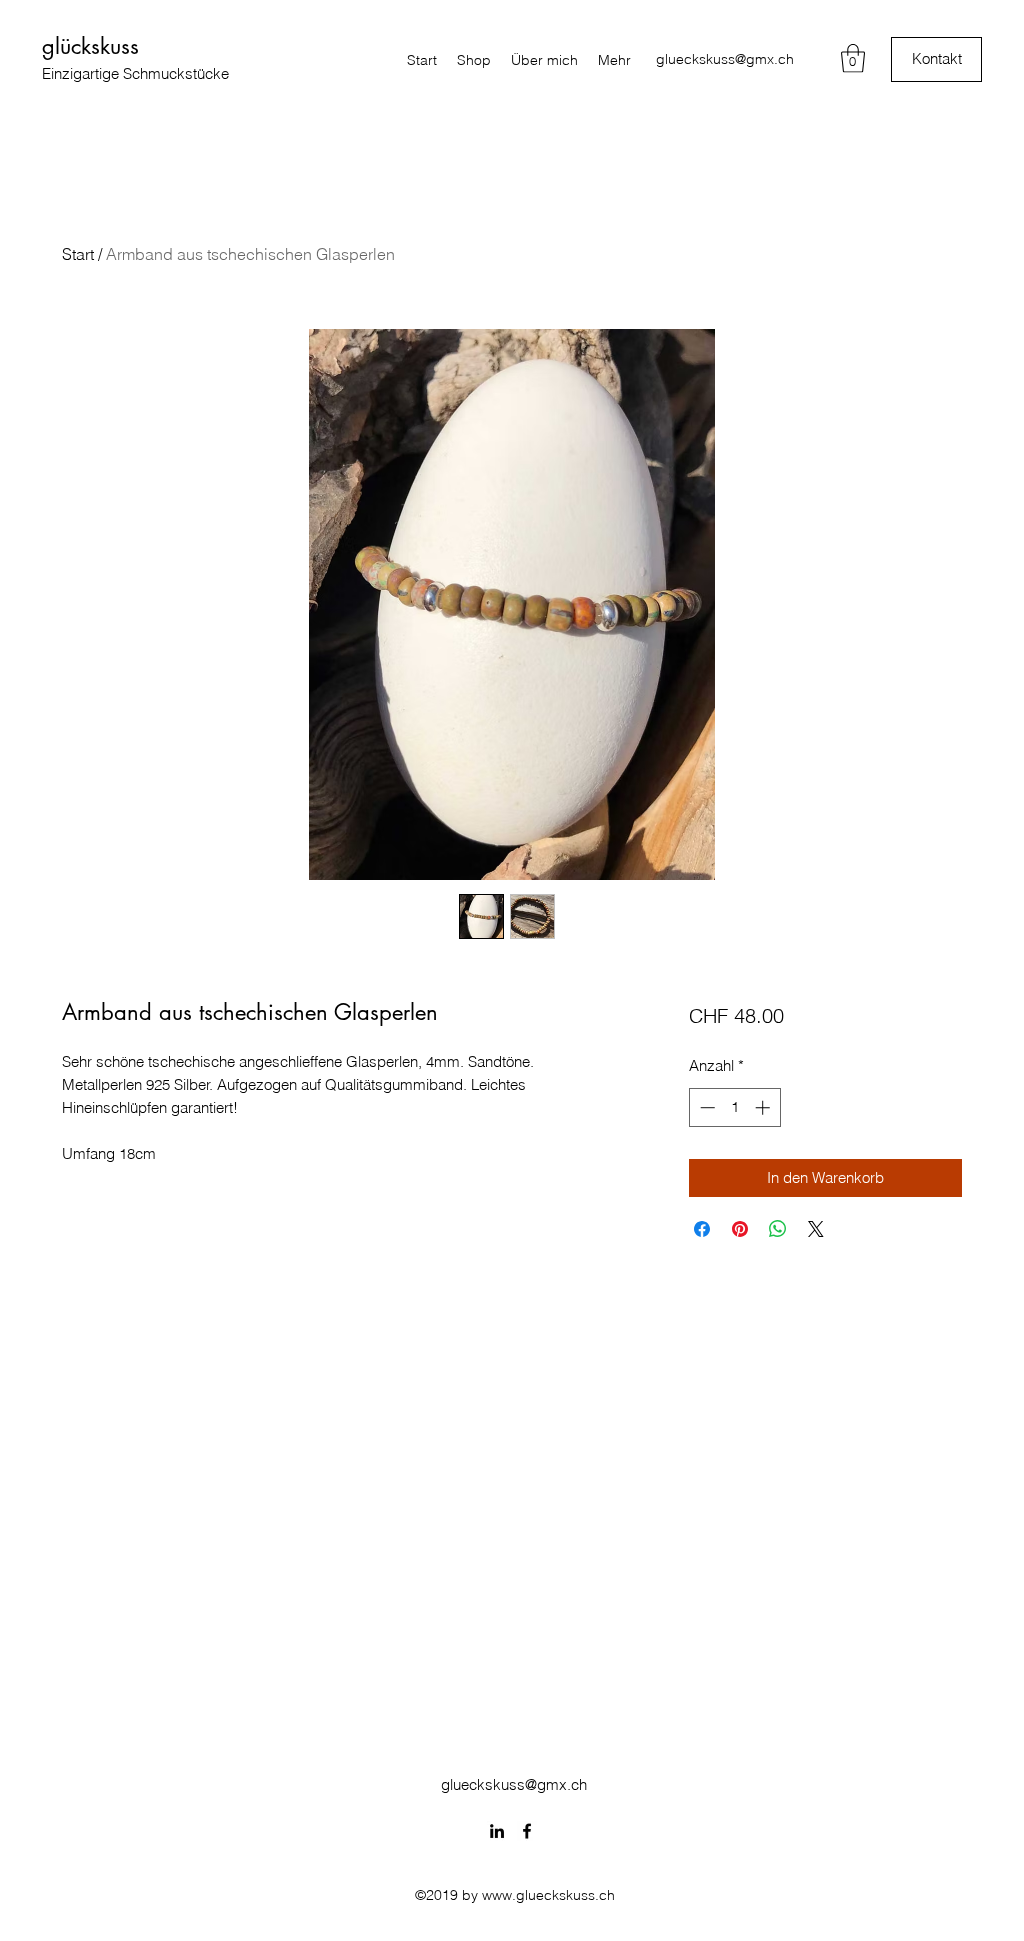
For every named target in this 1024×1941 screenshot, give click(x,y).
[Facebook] (527, 1831)
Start (78, 254)
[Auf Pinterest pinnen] (740, 1229)
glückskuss (90, 46)
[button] (853, 58)
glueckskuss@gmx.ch (725, 59)
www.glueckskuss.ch (548, 1895)
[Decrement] (705, 1107)
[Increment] (764, 1107)
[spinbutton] (734, 1107)
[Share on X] (816, 1229)
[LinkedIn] (497, 1831)
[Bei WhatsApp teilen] (778, 1229)
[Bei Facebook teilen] (702, 1229)
